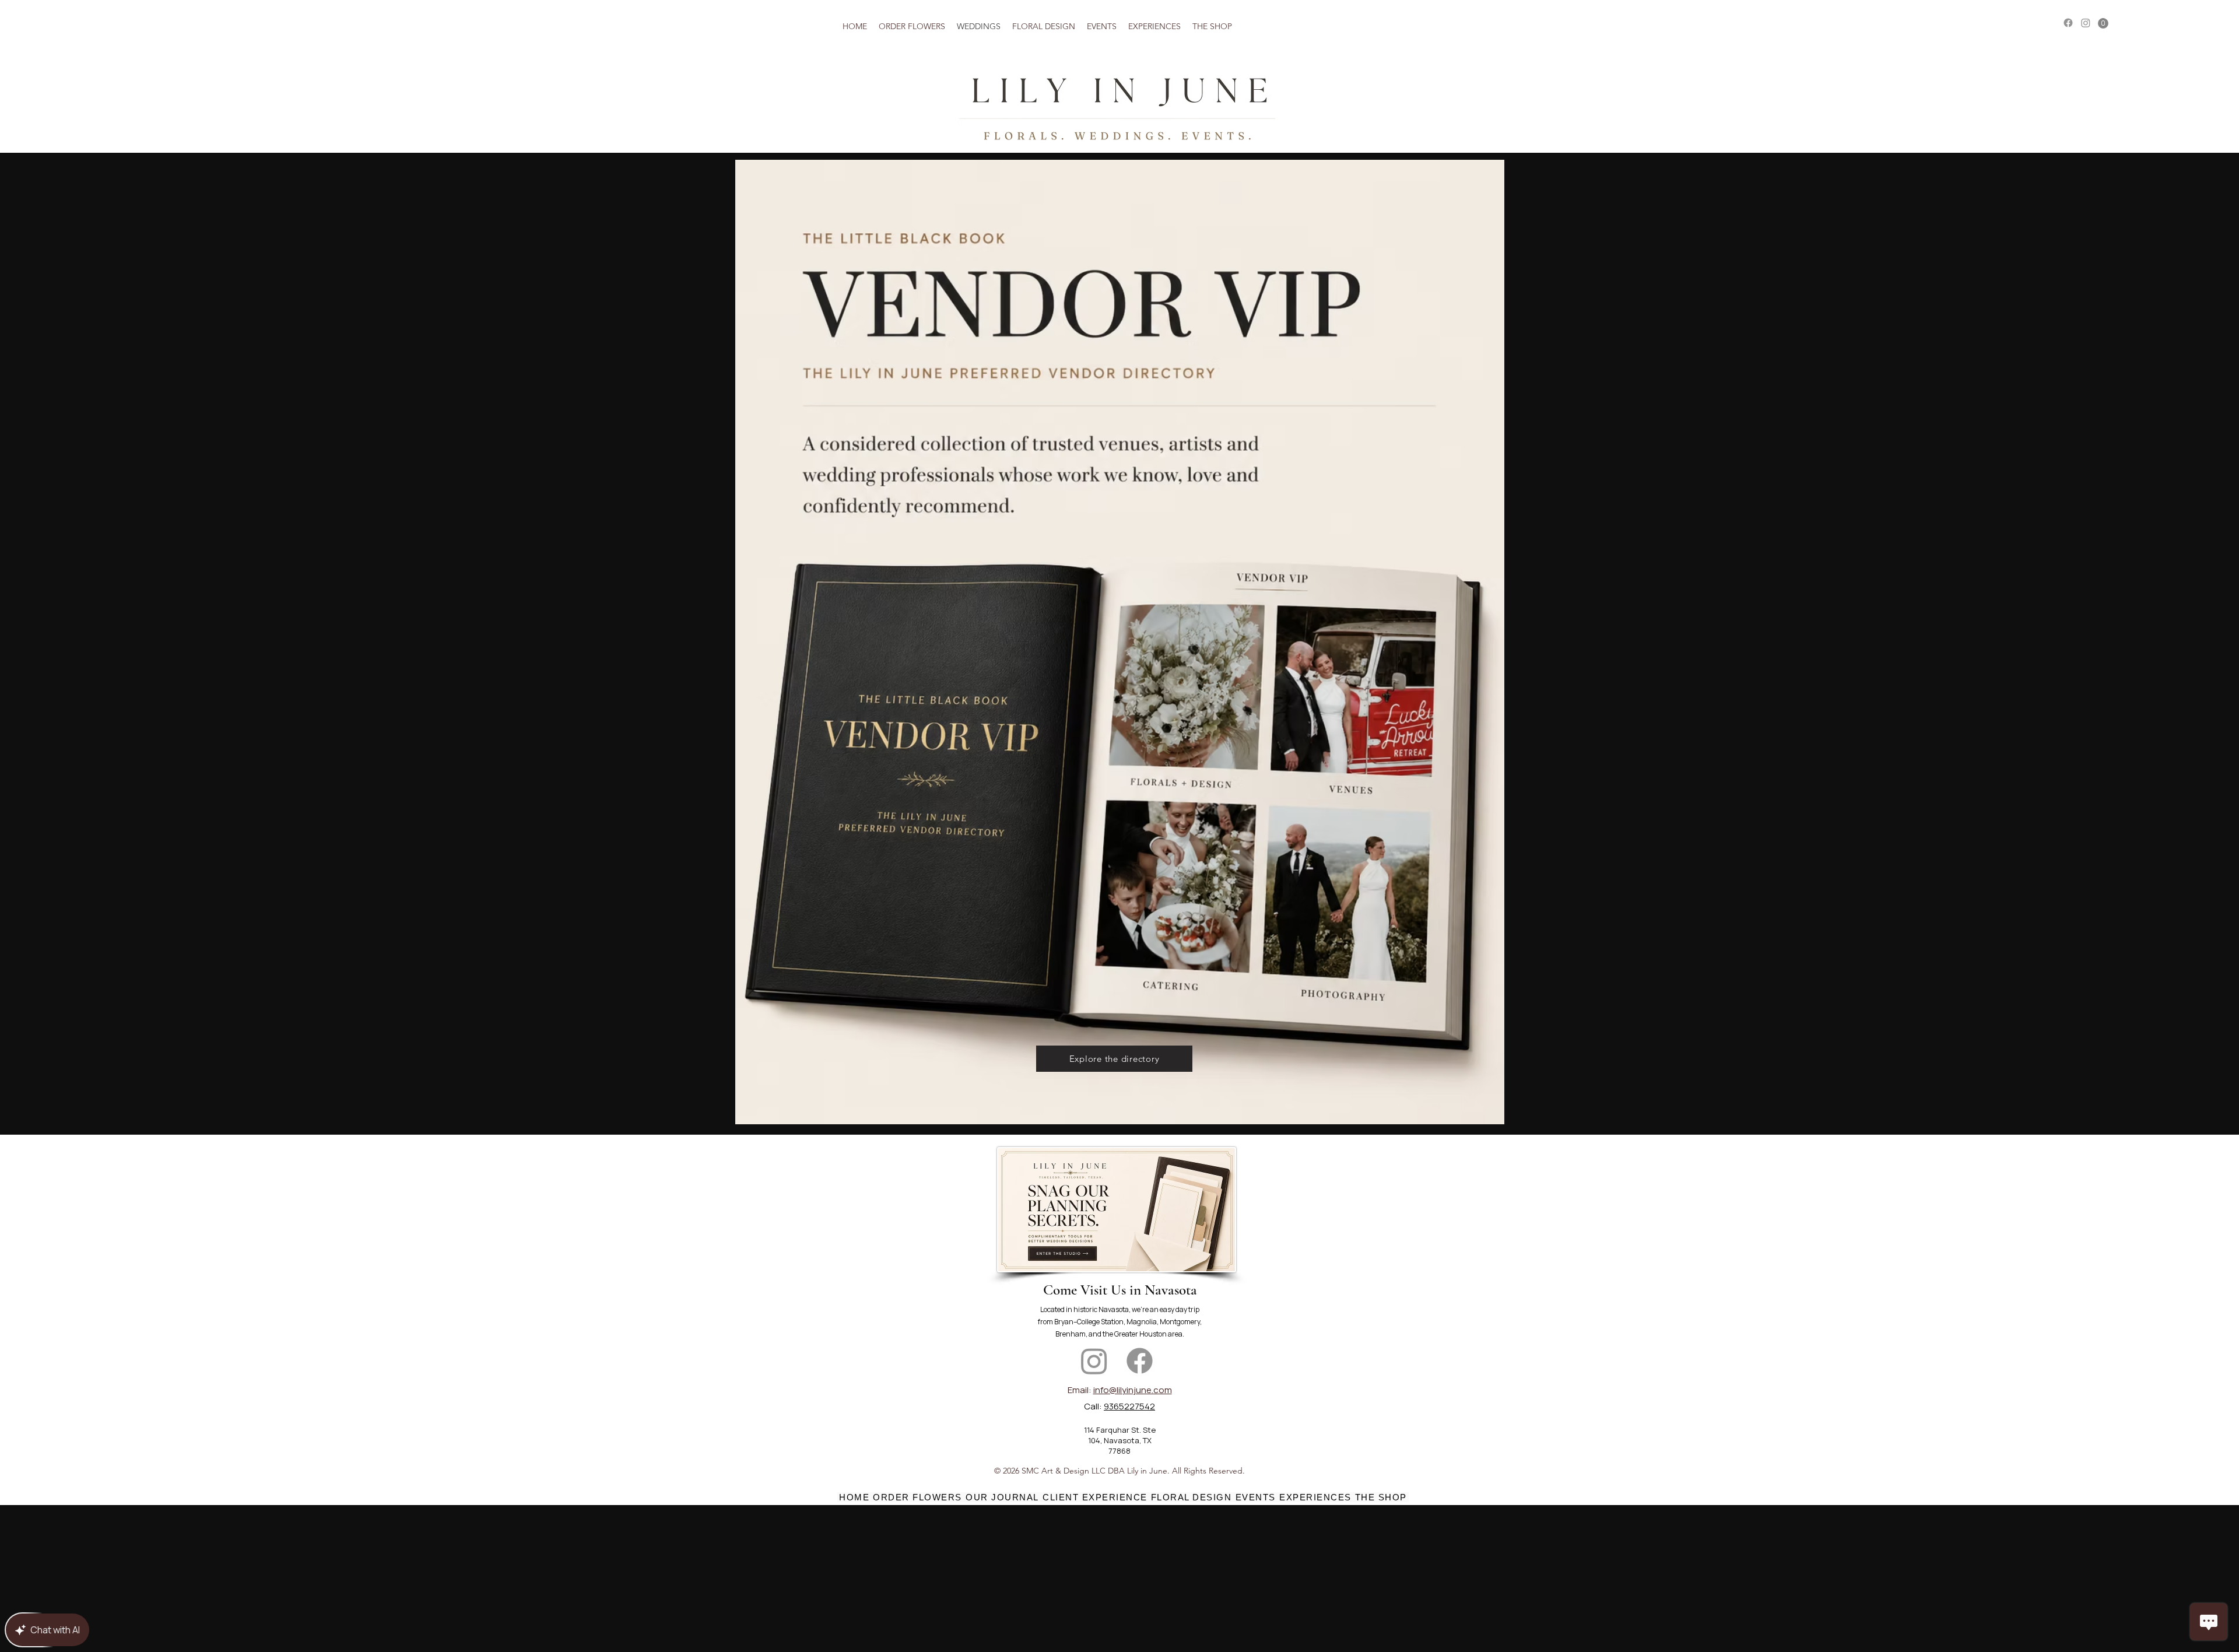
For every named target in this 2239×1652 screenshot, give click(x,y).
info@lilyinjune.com (1133, 1390)
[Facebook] (2068, 23)
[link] (2103, 23)
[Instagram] (2086, 23)
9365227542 (1129, 1406)
